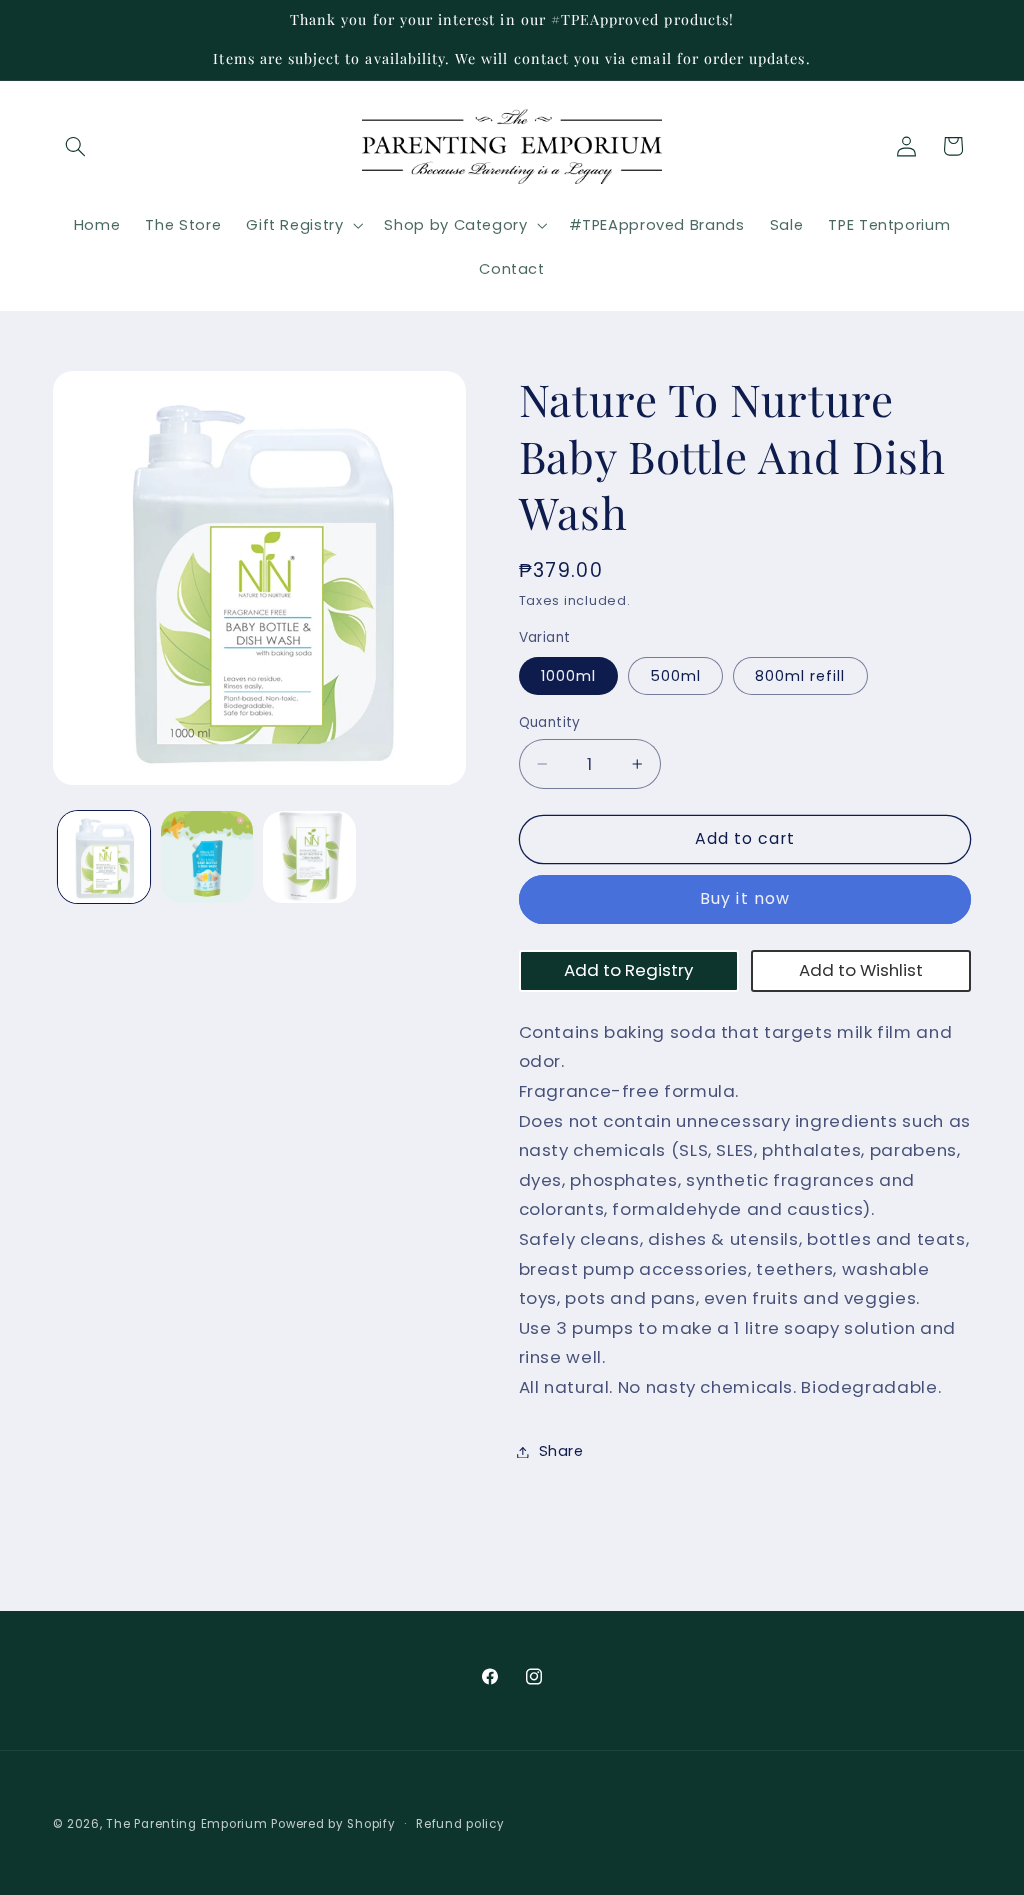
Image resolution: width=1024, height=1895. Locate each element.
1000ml (568, 676)
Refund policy (460, 1824)
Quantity (550, 722)
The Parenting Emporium (186, 1824)
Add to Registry (628, 970)
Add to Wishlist (861, 970)
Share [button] (561, 1451)
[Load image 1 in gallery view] (104, 857)
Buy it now (745, 898)
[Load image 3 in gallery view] (309, 857)
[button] (76, 146)
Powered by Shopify (333, 1824)
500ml (675, 676)
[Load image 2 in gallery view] (207, 857)
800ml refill (800, 676)
